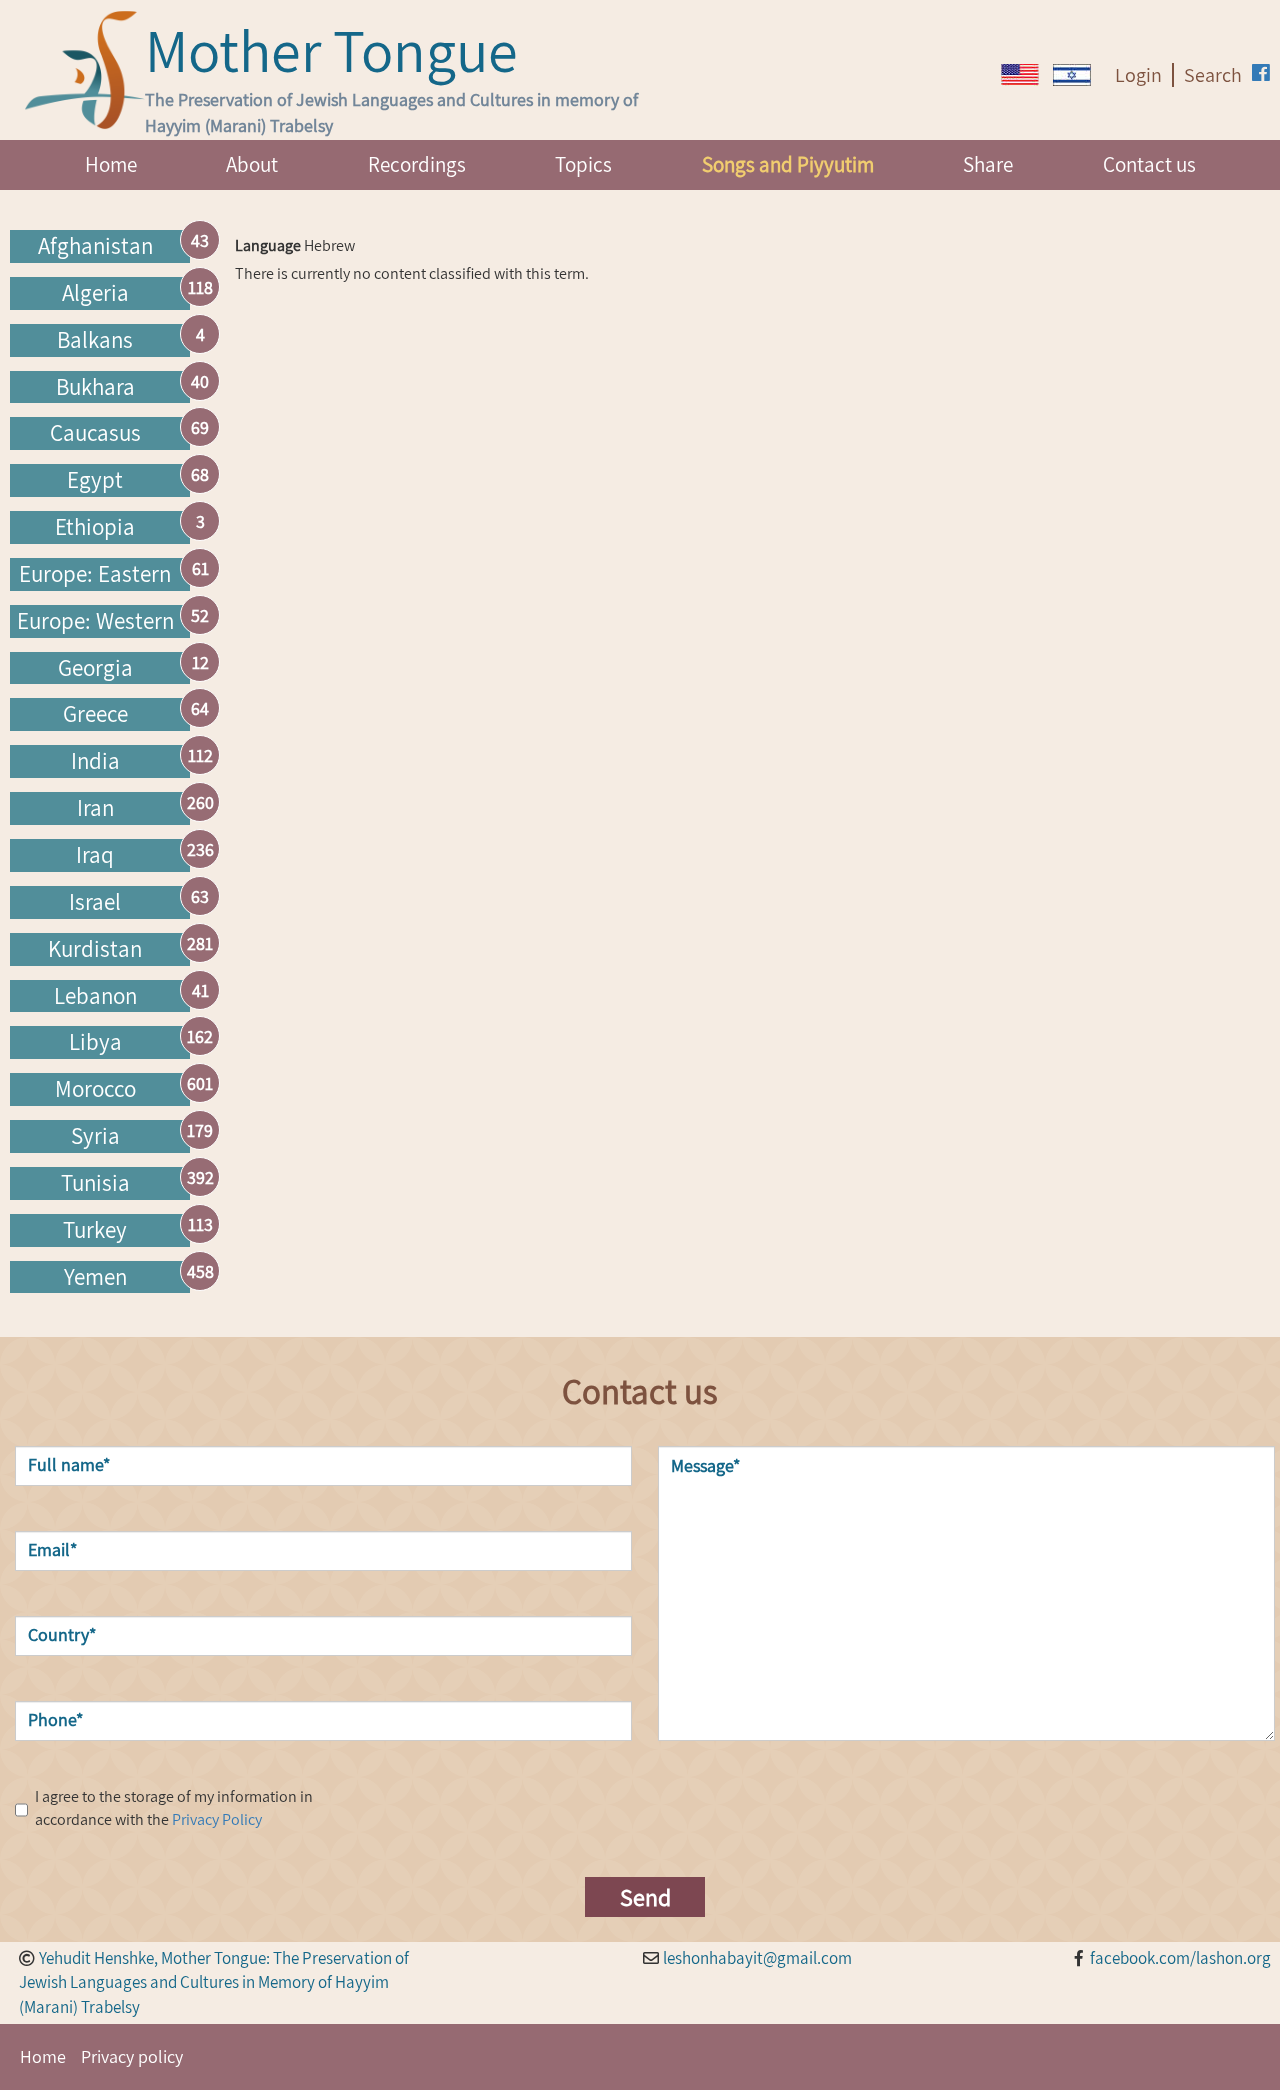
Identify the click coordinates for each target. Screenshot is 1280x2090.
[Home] (85, 70)
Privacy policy (132, 2056)
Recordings (417, 164)
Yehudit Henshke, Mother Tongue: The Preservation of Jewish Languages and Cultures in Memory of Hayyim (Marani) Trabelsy (214, 1983)
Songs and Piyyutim (788, 164)
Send (645, 1897)
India (95, 761)
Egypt (95, 480)
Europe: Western (95, 621)
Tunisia (95, 1183)
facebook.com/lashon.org (1180, 1958)
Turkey (95, 1230)
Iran (95, 808)
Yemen (95, 1277)
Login (1138, 75)
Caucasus (95, 433)
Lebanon (95, 996)
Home (111, 164)
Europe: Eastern (95, 574)
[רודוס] (1020, 74)
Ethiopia (95, 527)
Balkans (95, 340)
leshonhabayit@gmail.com (757, 1958)
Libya (95, 1042)
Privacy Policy (217, 1819)
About (252, 164)
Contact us (1149, 164)
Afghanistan (95, 246)
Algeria (95, 293)
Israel (95, 902)
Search (1213, 75)
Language (268, 245)
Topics (583, 164)
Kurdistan (95, 949)
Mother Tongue (331, 50)
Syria (95, 1136)
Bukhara (95, 387)
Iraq (95, 855)
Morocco (95, 1089)
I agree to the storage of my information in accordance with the (174, 1808)
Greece (95, 714)
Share (988, 164)
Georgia (95, 668)
